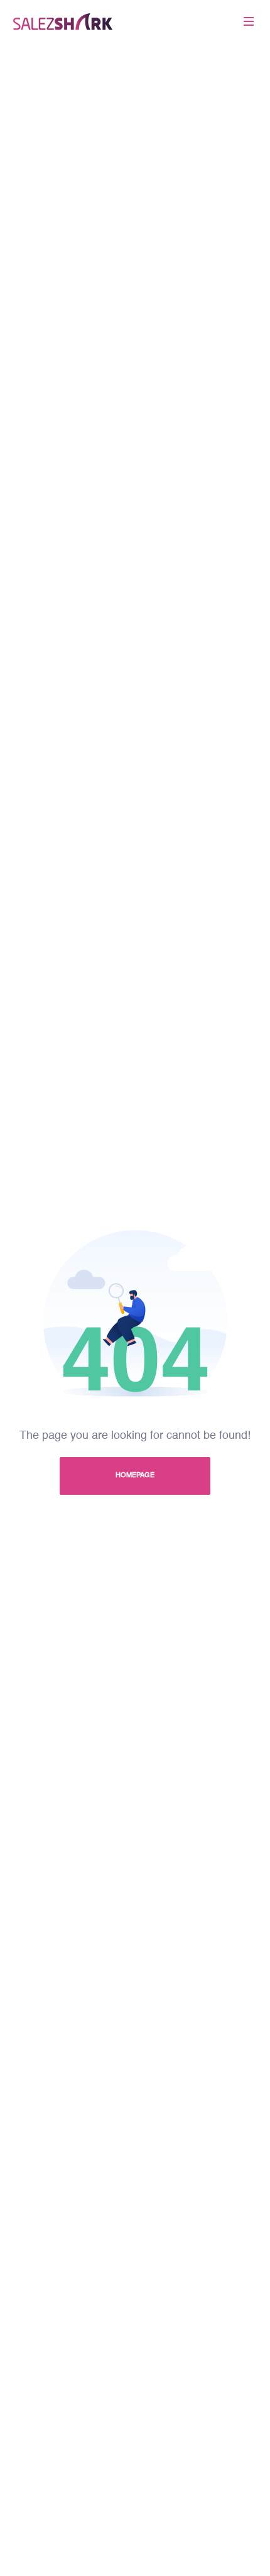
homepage (135, 1476)
